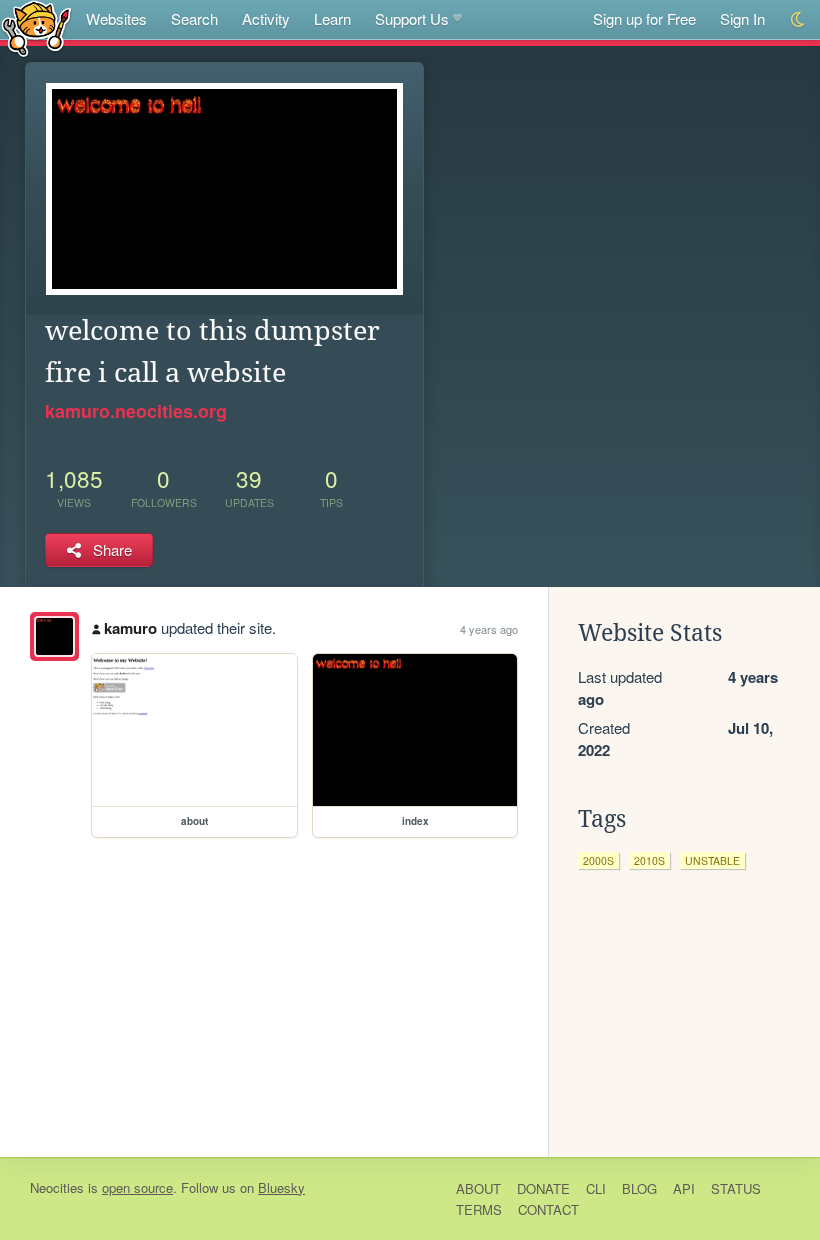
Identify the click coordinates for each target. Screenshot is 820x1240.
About (478, 1188)
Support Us (412, 18)
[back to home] (36, 27)
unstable (712, 860)
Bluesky (281, 1187)
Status (736, 1188)
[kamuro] (54, 636)
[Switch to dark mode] (798, 19)
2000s (598, 860)
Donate (543, 1188)
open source (137, 1187)
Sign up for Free (644, 18)
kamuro (130, 628)
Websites (116, 18)
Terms (479, 1209)
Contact (548, 1209)
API (684, 1188)
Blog (639, 1188)
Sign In (742, 18)
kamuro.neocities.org (136, 411)
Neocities (57, 1187)
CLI (596, 1188)
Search (194, 18)
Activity (266, 18)
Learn (332, 18)
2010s (649, 860)
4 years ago (489, 629)
